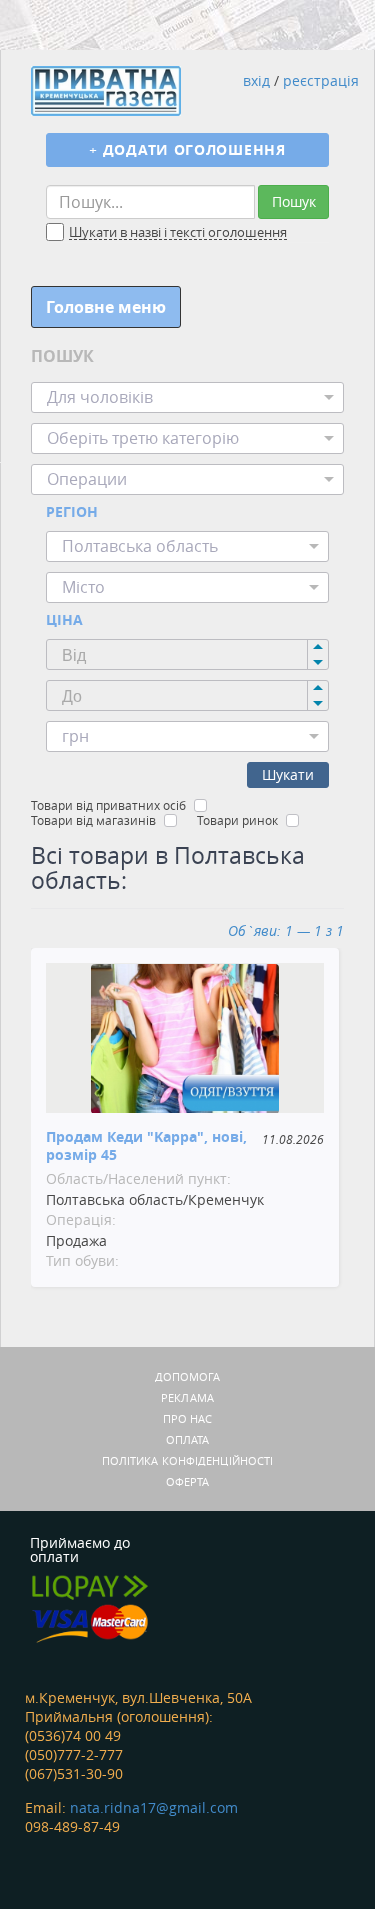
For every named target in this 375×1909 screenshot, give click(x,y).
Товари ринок (237, 820)
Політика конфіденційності (188, 1460)
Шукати (288, 774)
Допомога (188, 1376)
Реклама (187, 1397)
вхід (256, 80)
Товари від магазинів (93, 820)
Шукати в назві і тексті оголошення (178, 233)
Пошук (294, 201)
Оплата (188, 1439)
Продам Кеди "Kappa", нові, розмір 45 (146, 1145)
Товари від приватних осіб (108, 805)
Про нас (188, 1418)
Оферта (188, 1481)
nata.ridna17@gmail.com (154, 1807)
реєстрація (321, 80)
